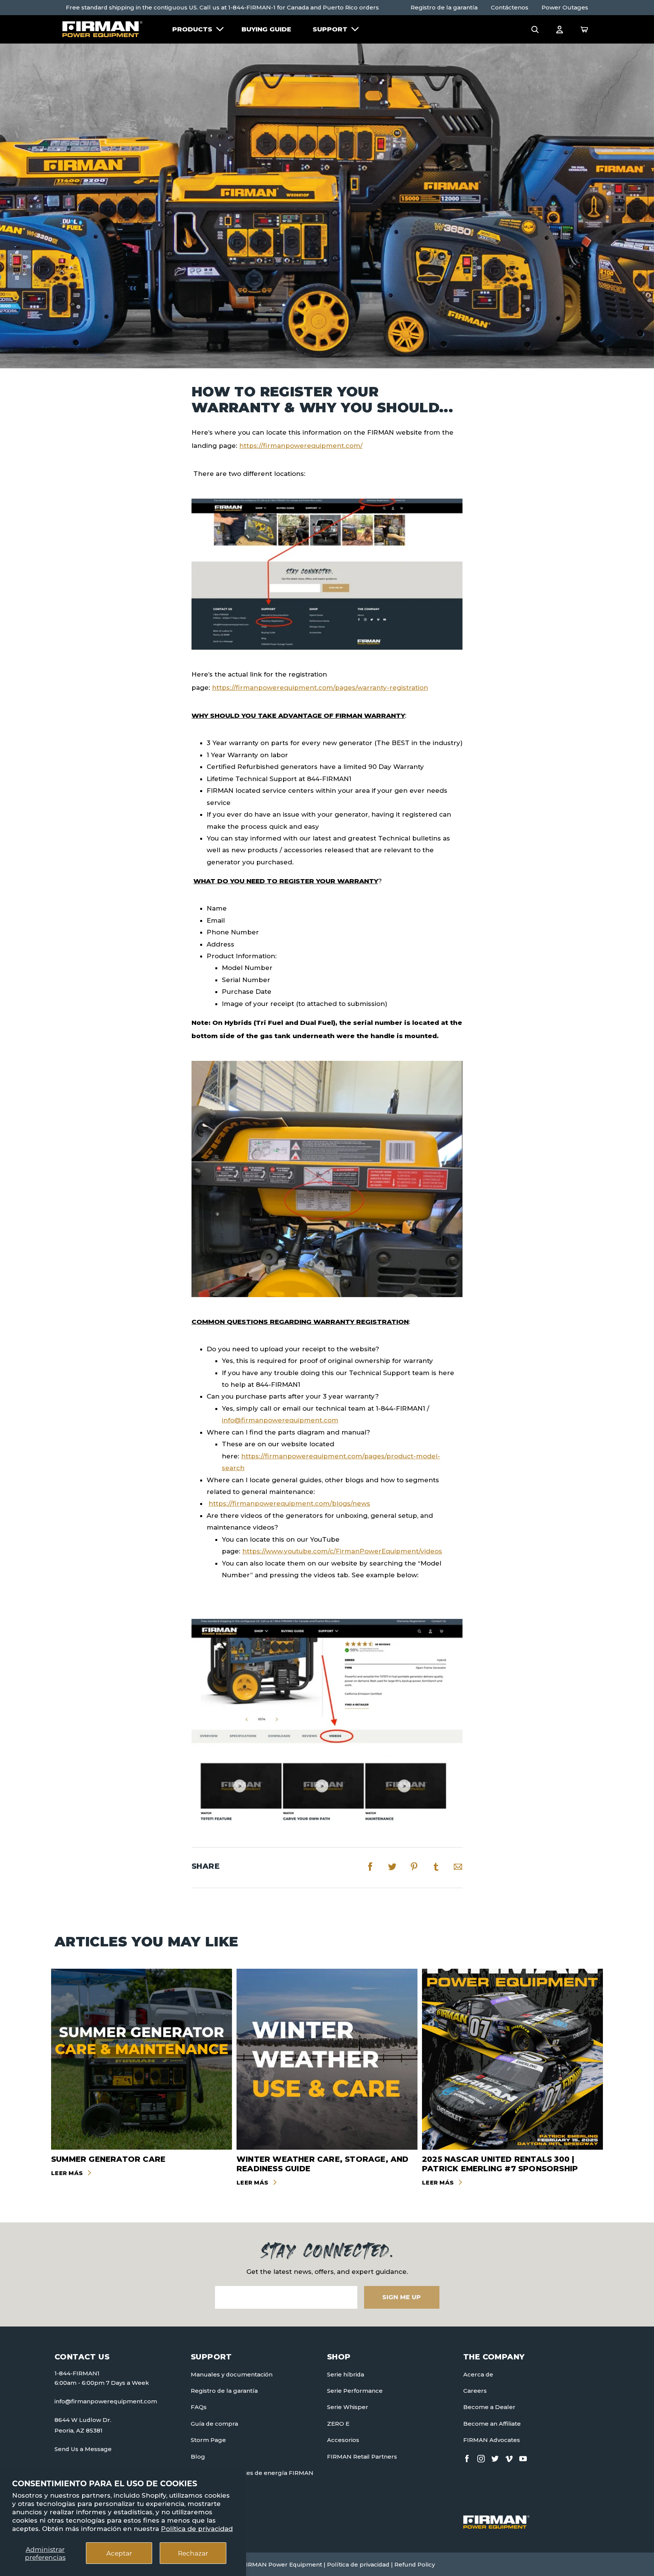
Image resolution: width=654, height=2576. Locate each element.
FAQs (199, 2407)
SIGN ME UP (402, 2297)
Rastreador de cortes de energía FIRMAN (252, 2473)
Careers (475, 2391)
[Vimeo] (509, 2457)
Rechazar (193, 2553)
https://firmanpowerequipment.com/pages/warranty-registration (320, 688)
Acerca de (478, 2374)
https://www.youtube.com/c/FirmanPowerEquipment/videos (342, 1551)
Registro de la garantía (444, 7)
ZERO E (338, 2424)
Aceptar (119, 2553)
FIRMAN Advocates (492, 2440)
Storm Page (208, 2440)
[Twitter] (495, 2457)
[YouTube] (523, 2457)
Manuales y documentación (232, 2374)
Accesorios (343, 2440)
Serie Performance (355, 2391)
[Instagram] (481, 2457)
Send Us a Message (83, 2449)
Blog (198, 2457)
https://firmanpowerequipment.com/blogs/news (289, 1503)
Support (330, 29)
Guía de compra (214, 2424)
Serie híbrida (346, 2374)
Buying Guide (266, 29)
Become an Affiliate (492, 2424)
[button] (535, 29)
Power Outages (565, 7)
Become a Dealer (489, 2407)
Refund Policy (415, 2564)
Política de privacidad (197, 2529)
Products (192, 29)
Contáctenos (510, 7)
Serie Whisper (348, 2407)
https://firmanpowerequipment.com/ (301, 446)
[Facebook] (467, 2457)
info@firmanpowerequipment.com (280, 1420)
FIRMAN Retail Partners (362, 2457)
